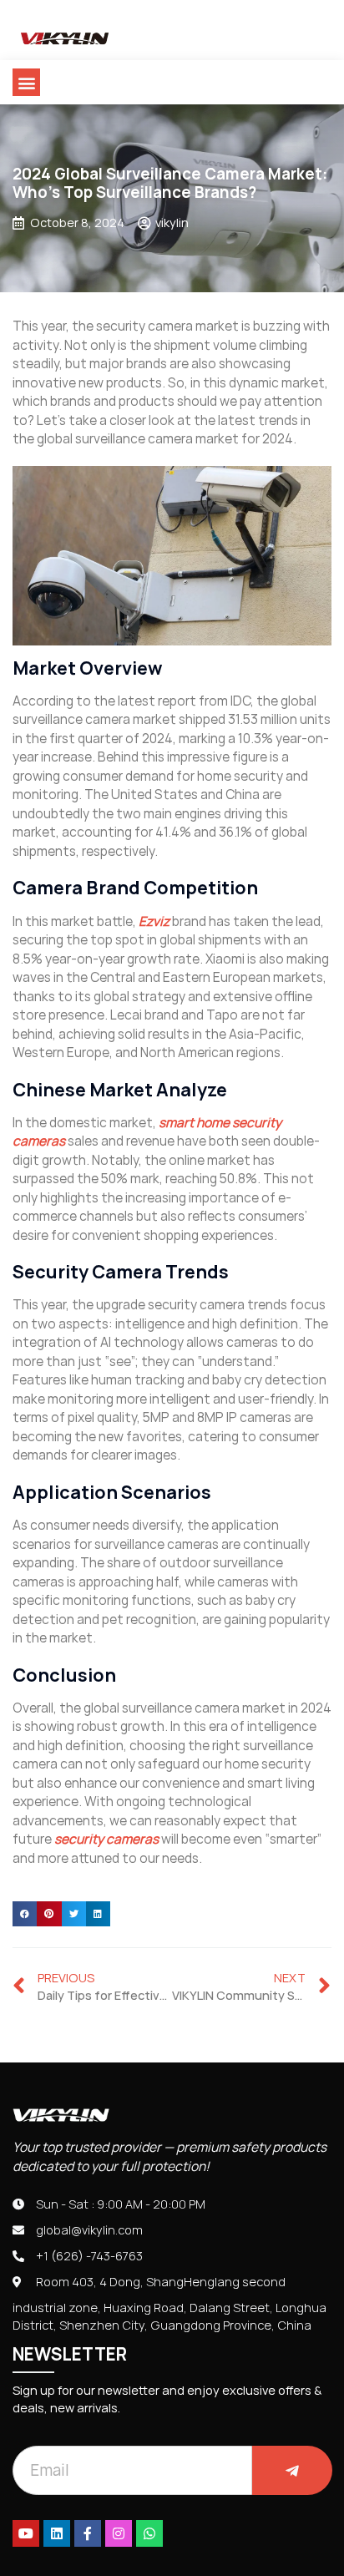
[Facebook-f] (88, 2533)
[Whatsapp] (149, 2533)
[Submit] (292, 2470)
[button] (26, 82)
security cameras (106, 1839)
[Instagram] (119, 2533)
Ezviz (154, 921)
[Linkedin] (57, 2533)
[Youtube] (26, 2533)
